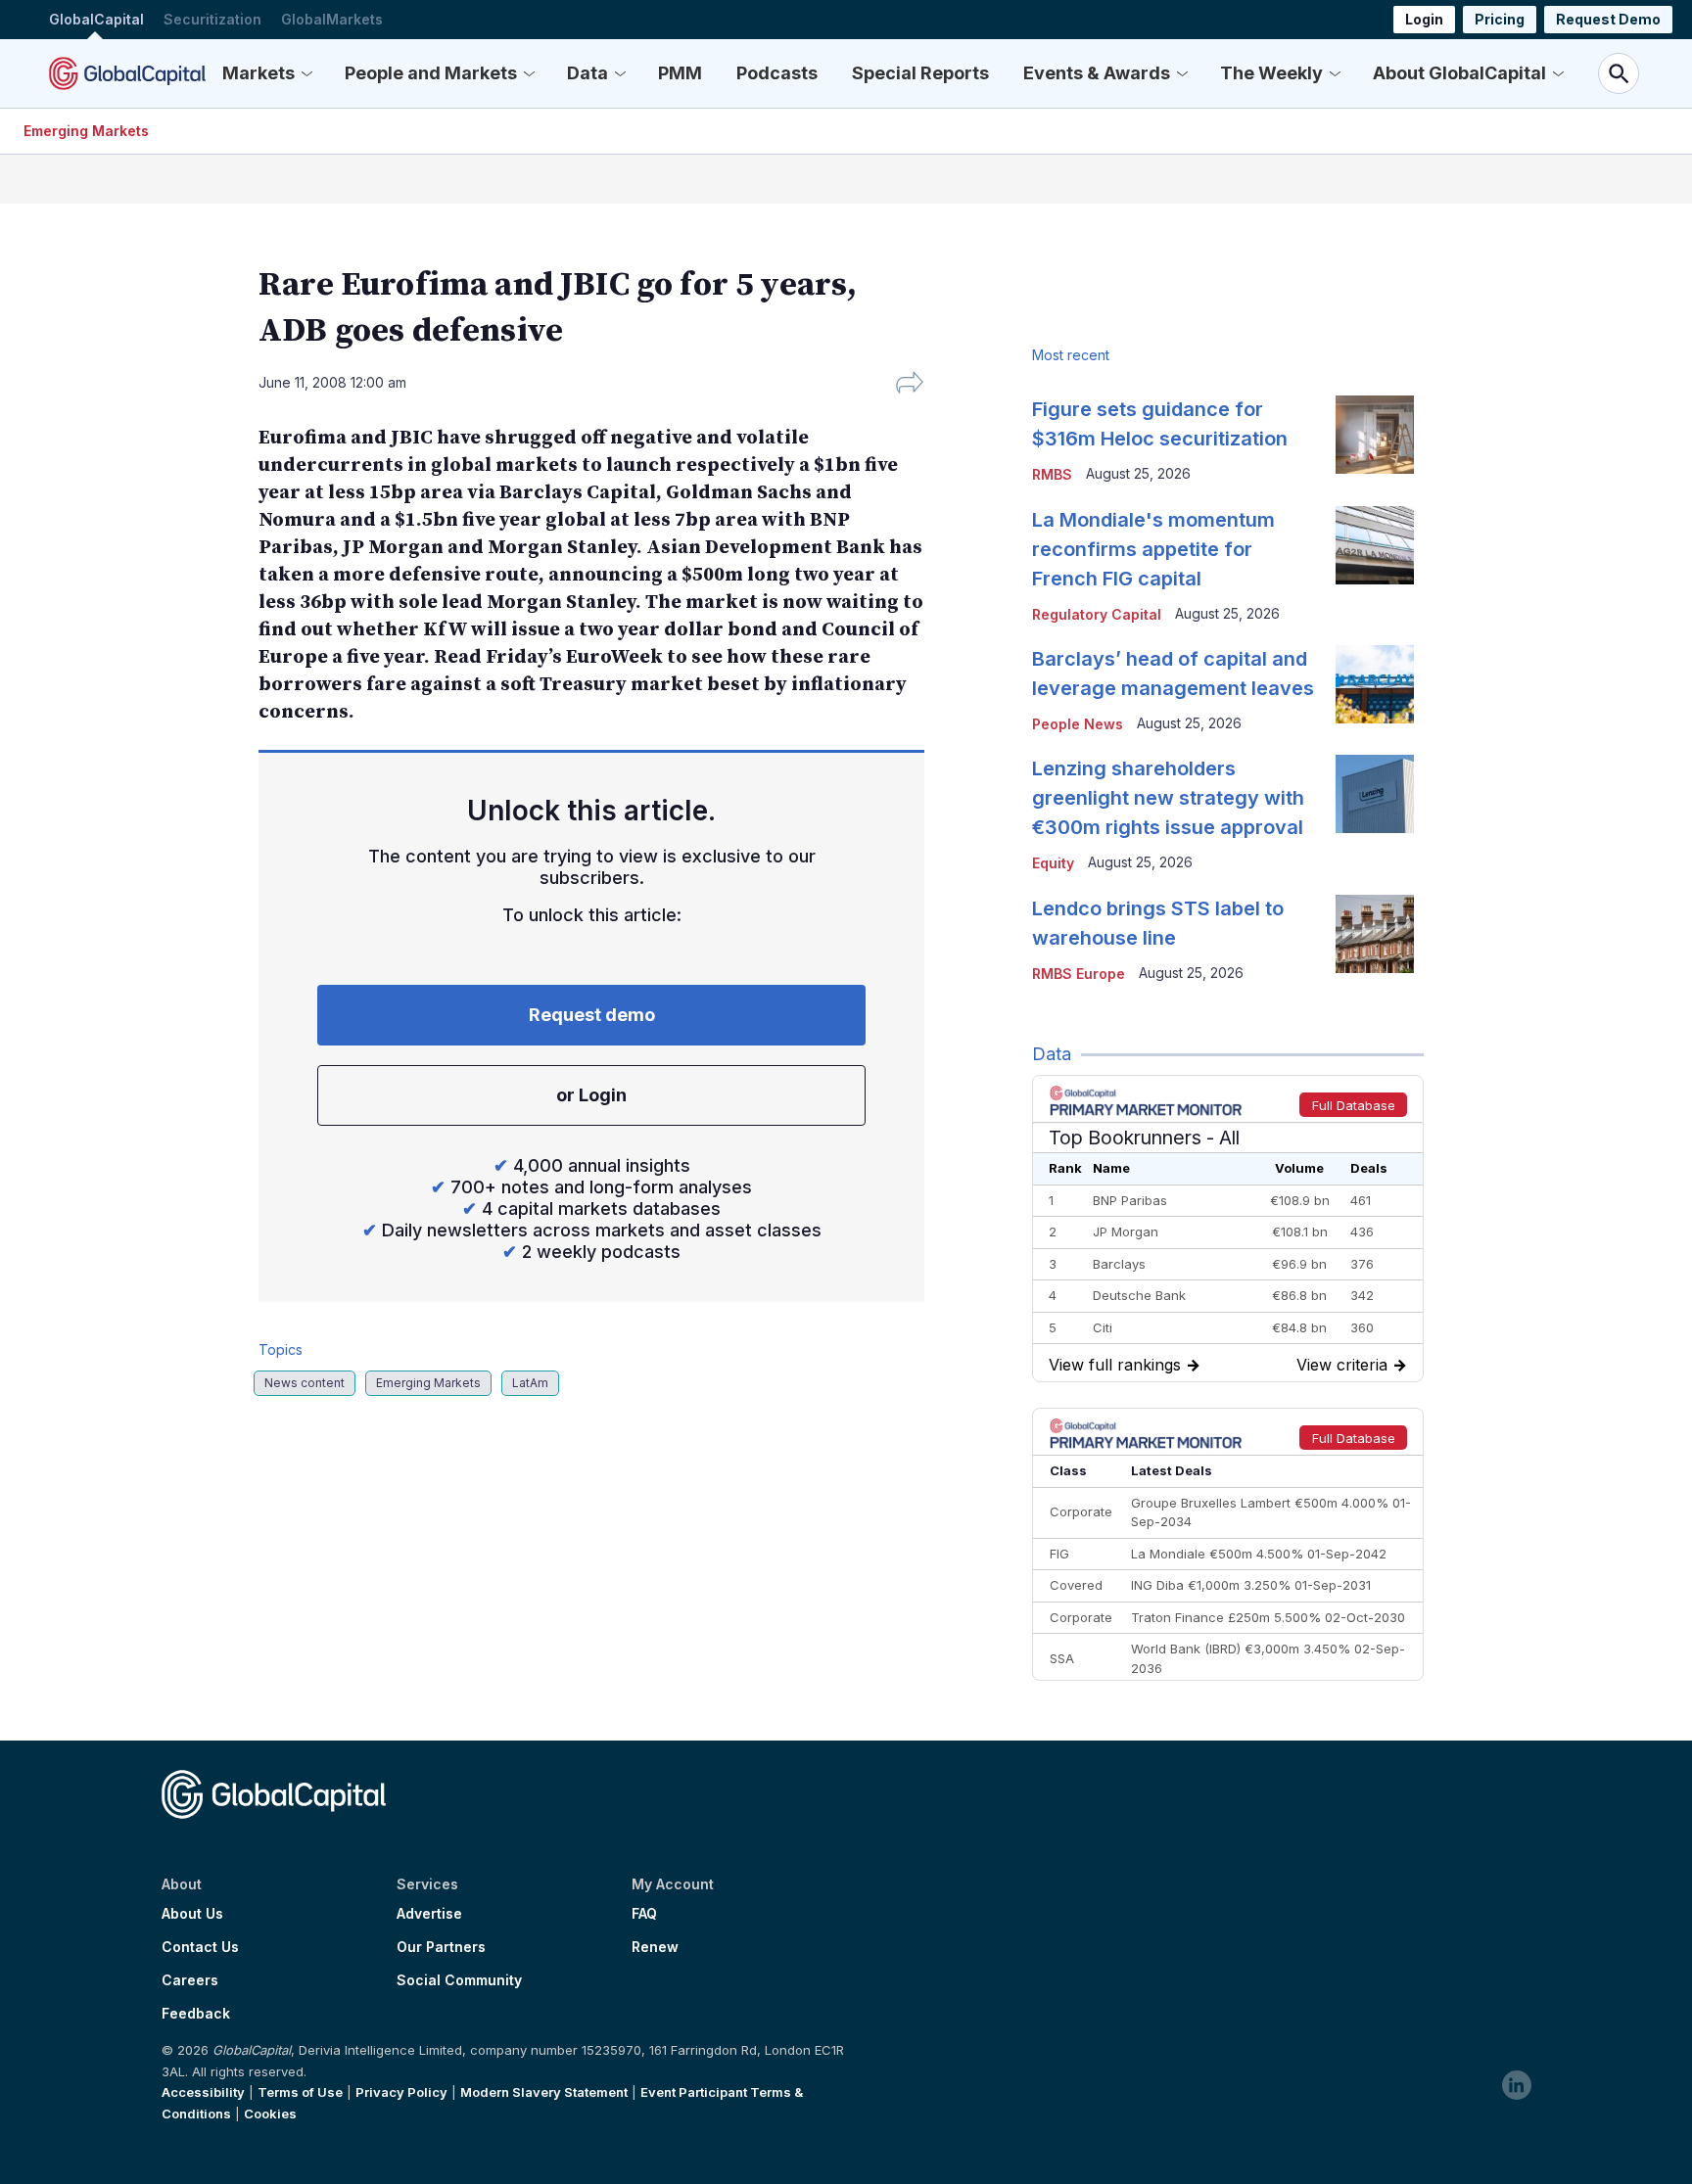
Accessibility (203, 2092)
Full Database (1354, 1105)
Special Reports (920, 73)
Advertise (429, 1914)
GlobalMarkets (332, 19)
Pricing (1500, 19)
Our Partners (441, 1947)
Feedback (196, 2014)
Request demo (592, 1015)
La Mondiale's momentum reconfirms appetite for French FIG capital (1153, 549)
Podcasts (777, 73)
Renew (655, 1947)
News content (305, 1383)
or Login (591, 1095)
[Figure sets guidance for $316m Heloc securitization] (1375, 435)
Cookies (270, 2114)
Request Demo (1608, 19)
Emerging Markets (86, 131)
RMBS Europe (1079, 974)
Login (1424, 19)
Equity (1053, 863)
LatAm (530, 1383)
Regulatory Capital (1097, 614)
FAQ (644, 1914)
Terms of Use (300, 2092)
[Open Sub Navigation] (306, 73)
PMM (680, 73)
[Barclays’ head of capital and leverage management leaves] (1375, 684)
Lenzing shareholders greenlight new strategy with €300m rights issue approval (1168, 798)
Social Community (459, 1980)
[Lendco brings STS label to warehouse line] (1375, 934)
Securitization (212, 19)
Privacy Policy (401, 2092)
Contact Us (200, 1947)
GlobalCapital (96, 19)
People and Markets (431, 73)
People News (1078, 724)
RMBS (1052, 474)
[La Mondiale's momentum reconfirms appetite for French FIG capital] (1375, 545)
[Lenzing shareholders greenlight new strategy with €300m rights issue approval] (1375, 794)
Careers (190, 1980)
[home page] (127, 73)
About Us (192, 1914)
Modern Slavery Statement (544, 2092)
